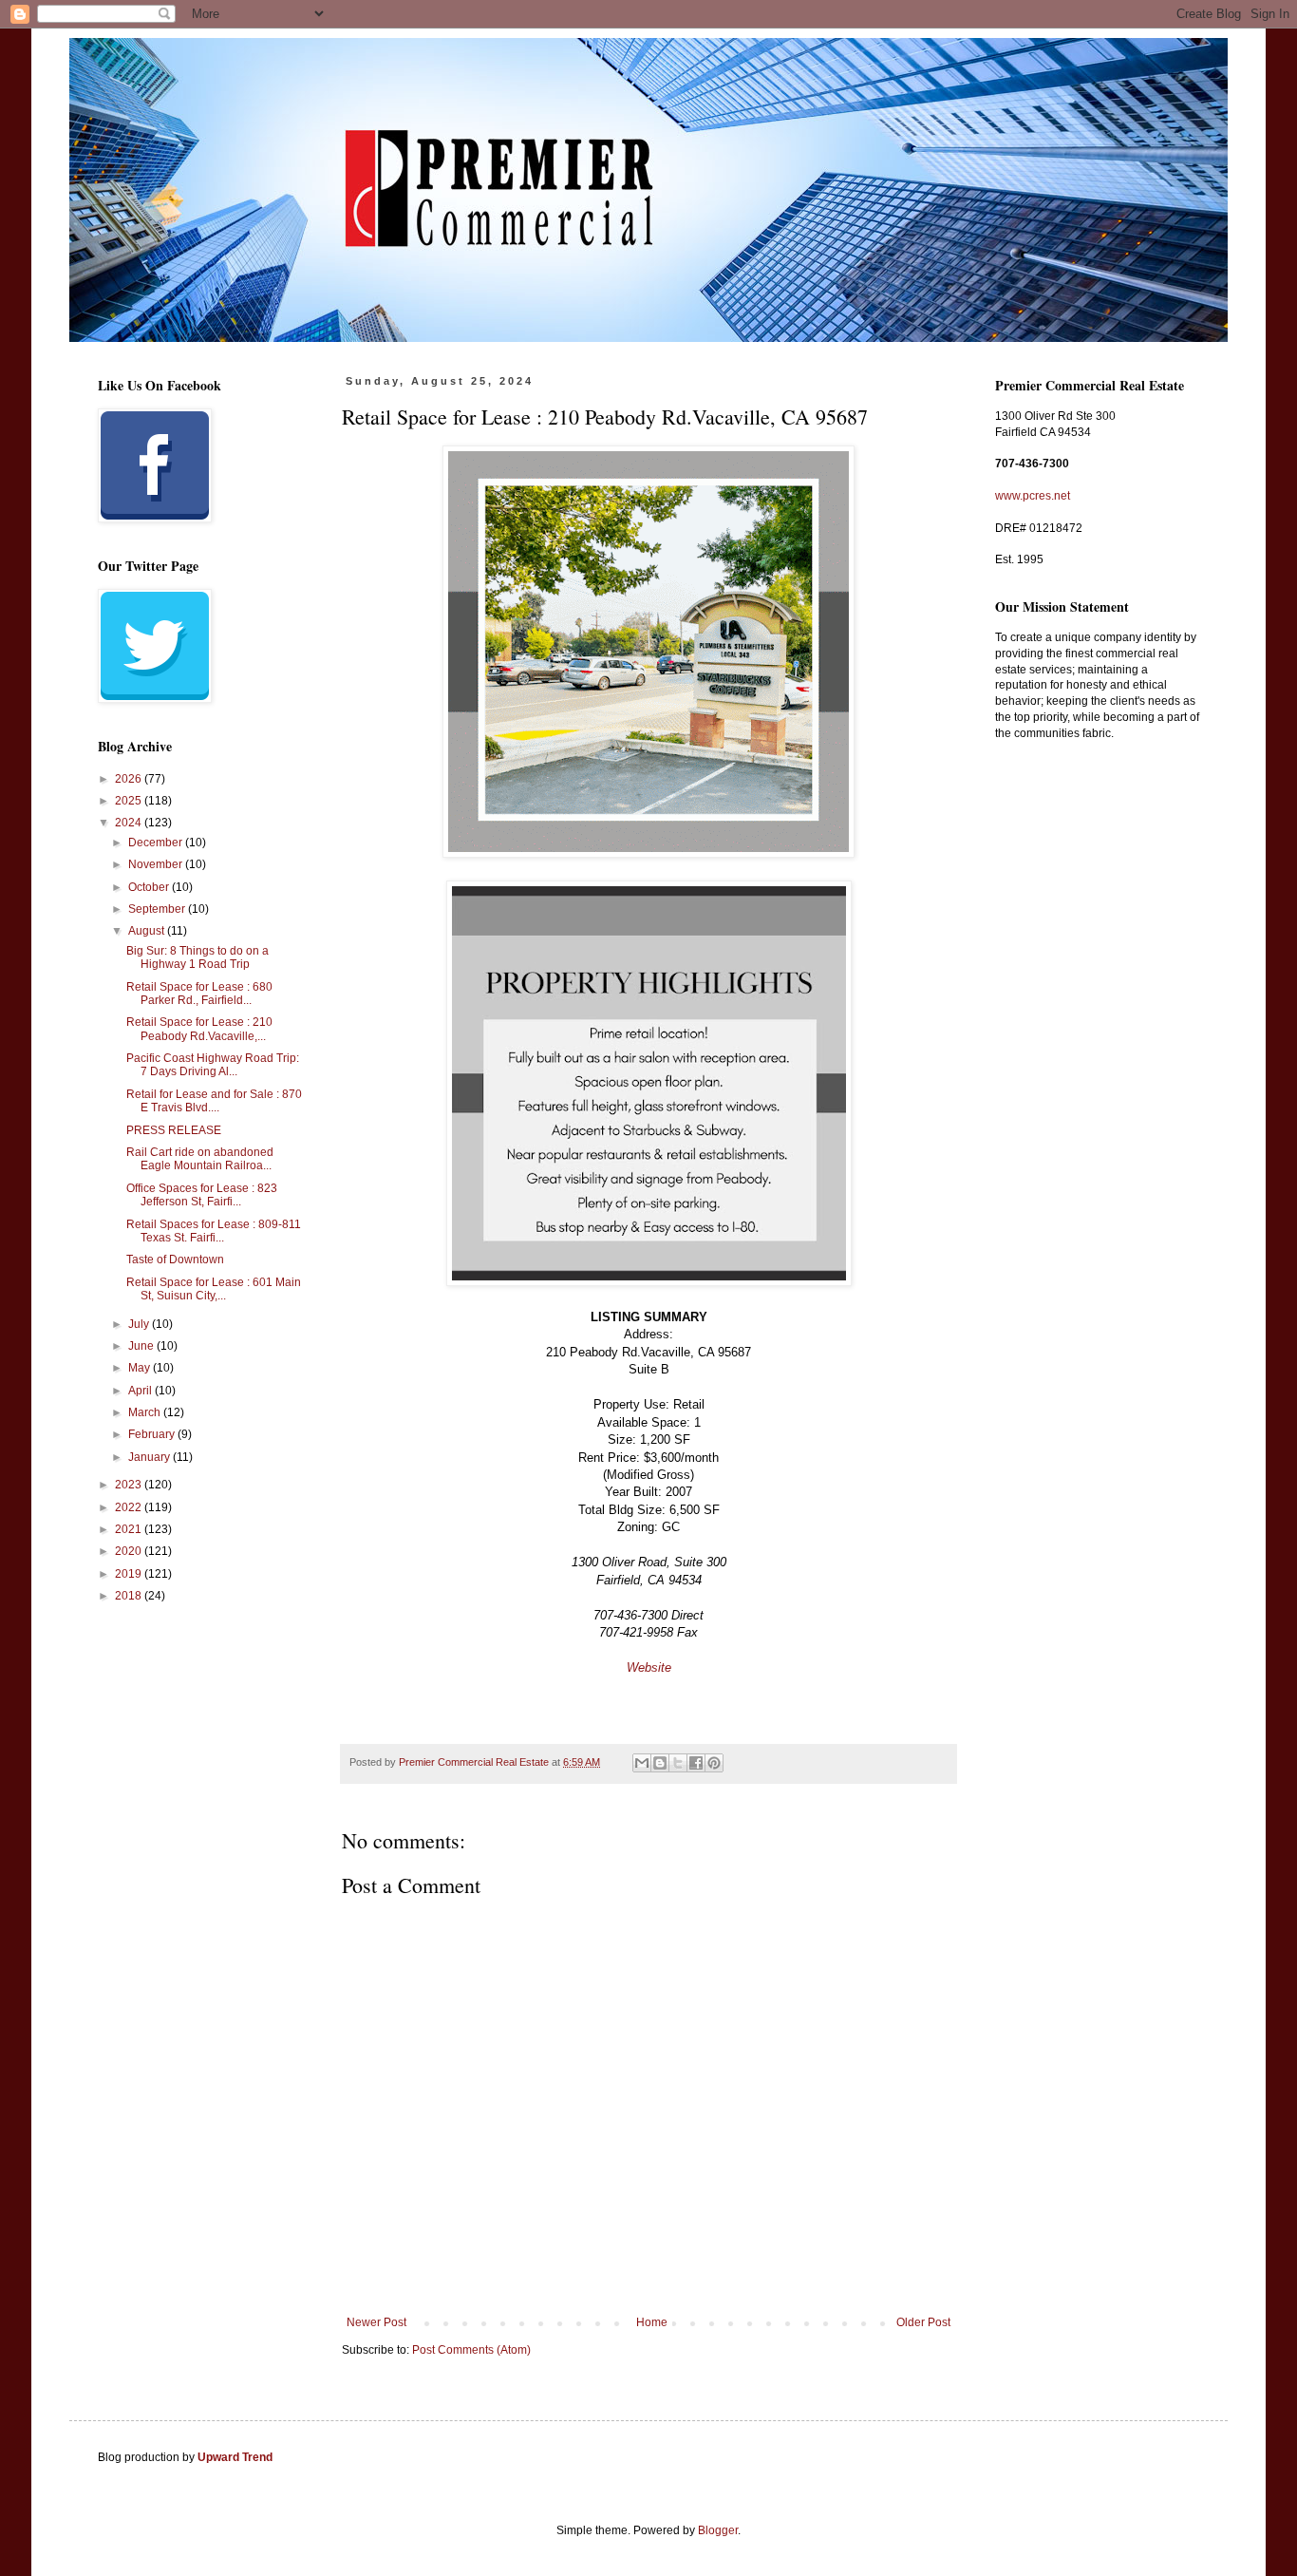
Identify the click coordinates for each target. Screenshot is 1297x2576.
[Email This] (642, 1763)
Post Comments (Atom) (471, 2350)
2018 (130, 1596)
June (142, 1346)
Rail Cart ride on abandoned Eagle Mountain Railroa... (200, 1159)
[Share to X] (678, 1763)
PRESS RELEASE (174, 1130)
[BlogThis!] (660, 1763)
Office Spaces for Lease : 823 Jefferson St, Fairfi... (202, 1195)
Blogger (718, 2530)
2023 (130, 1485)
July (140, 1324)
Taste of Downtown (175, 1260)
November (157, 864)
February (153, 1434)
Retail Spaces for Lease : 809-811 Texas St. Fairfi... (214, 1231)
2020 (130, 1551)
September (158, 909)
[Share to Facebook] (696, 1763)
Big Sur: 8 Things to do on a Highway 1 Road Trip (197, 957)
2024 (130, 823)
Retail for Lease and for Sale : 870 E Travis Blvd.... (214, 1101)
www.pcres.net (1033, 496)
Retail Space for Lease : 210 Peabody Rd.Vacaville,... (199, 1029)
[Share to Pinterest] (714, 1763)
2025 (130, 801)
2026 (130, 779)
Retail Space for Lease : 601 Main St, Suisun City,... (214, 1289)
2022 (130, 1507)
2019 (130, 1574)
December (157, 843)
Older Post (923, 2322)
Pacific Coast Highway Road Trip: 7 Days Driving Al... (213, 1065)
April (141, 1391)
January (150, 1457)
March (146, 1412)
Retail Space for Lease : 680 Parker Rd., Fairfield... (199, 994)
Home (652, 2322)
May (141, 1368)
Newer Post (376, 2322)
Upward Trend (235, 2457)
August (148, 931)
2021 (130, 1529)
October (150, 887)
